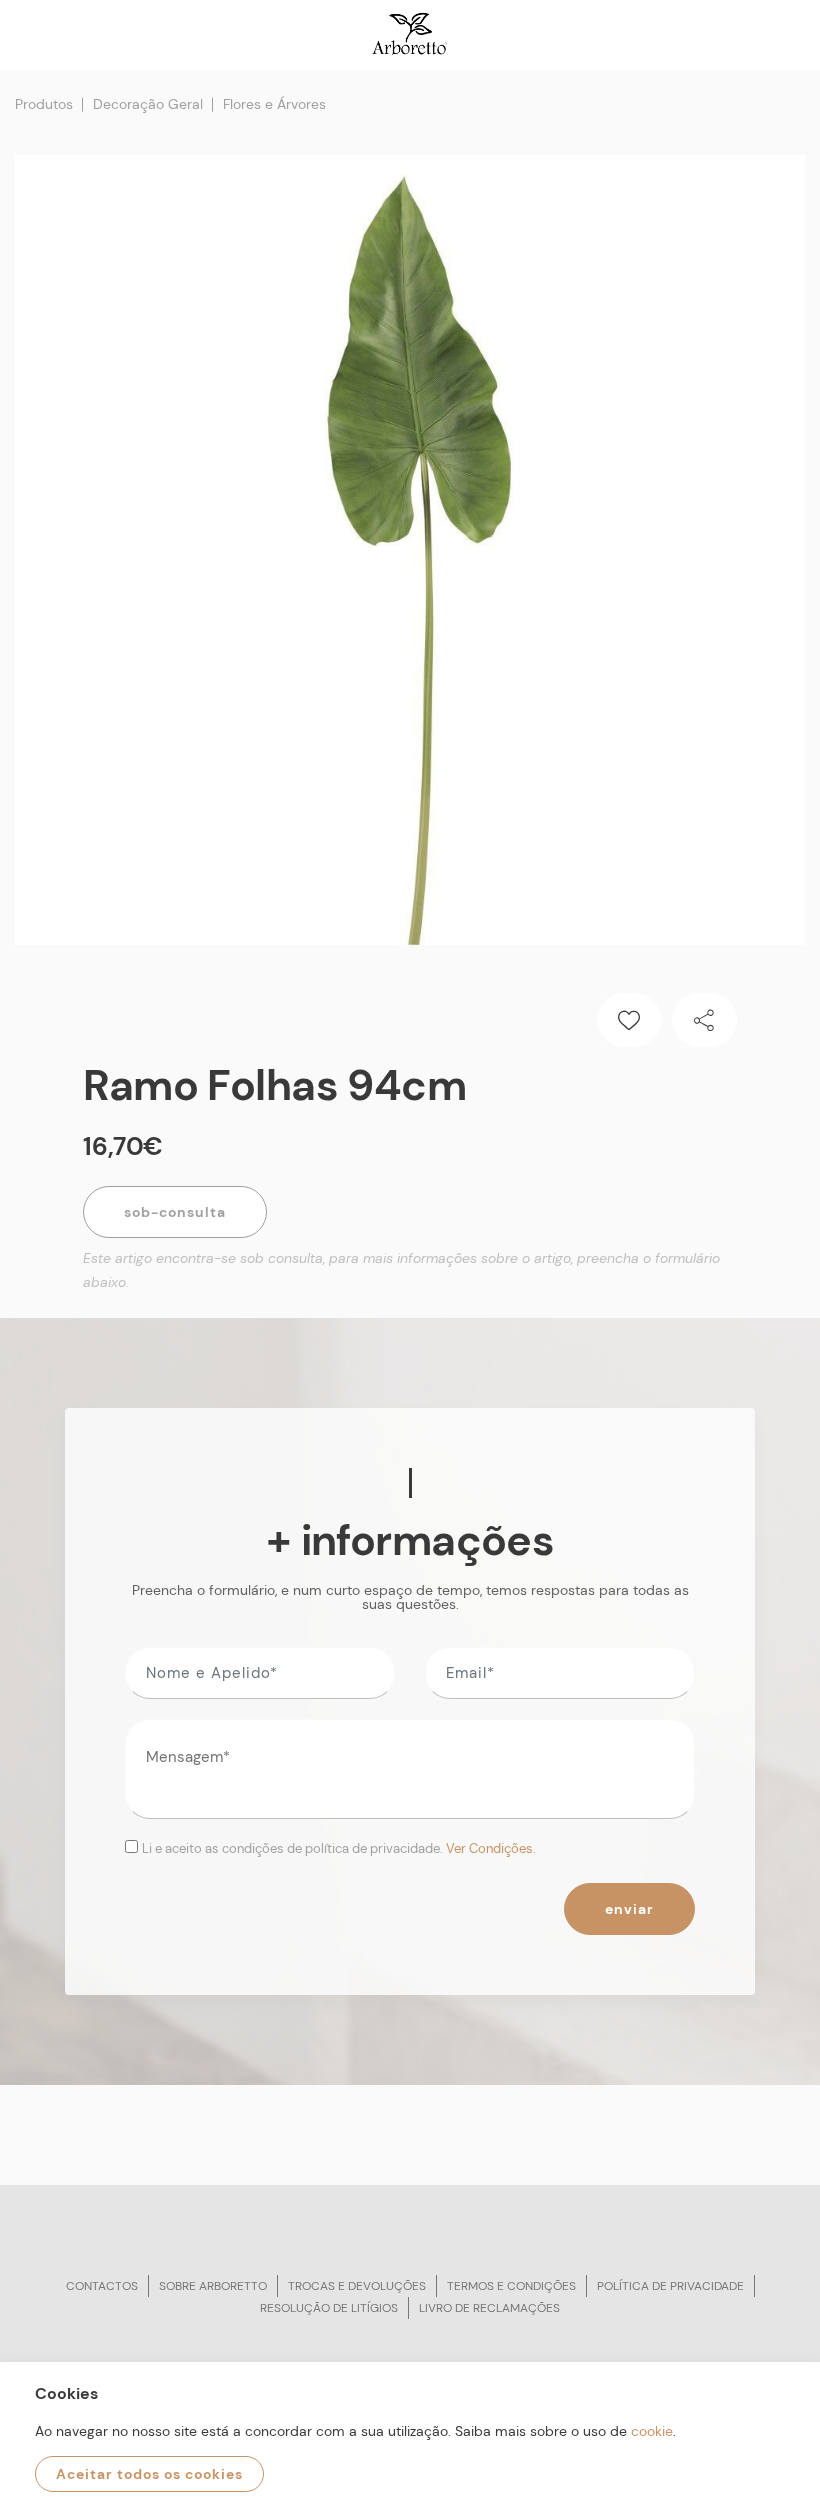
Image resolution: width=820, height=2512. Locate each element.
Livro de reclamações (489, 2308)
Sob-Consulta (175, 1212)
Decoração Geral (148, 104)
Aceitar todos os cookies (149, 2474)
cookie (652, 2431)
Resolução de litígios (329, 2308)
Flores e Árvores (274, 104)
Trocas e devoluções (357, 2286)
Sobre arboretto (213, 2286)
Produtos (44, 104)
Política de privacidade (670, 2286)
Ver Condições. (491, 1848)
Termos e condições (511, 2286)
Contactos (102, 2286)
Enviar (629, 1909)
